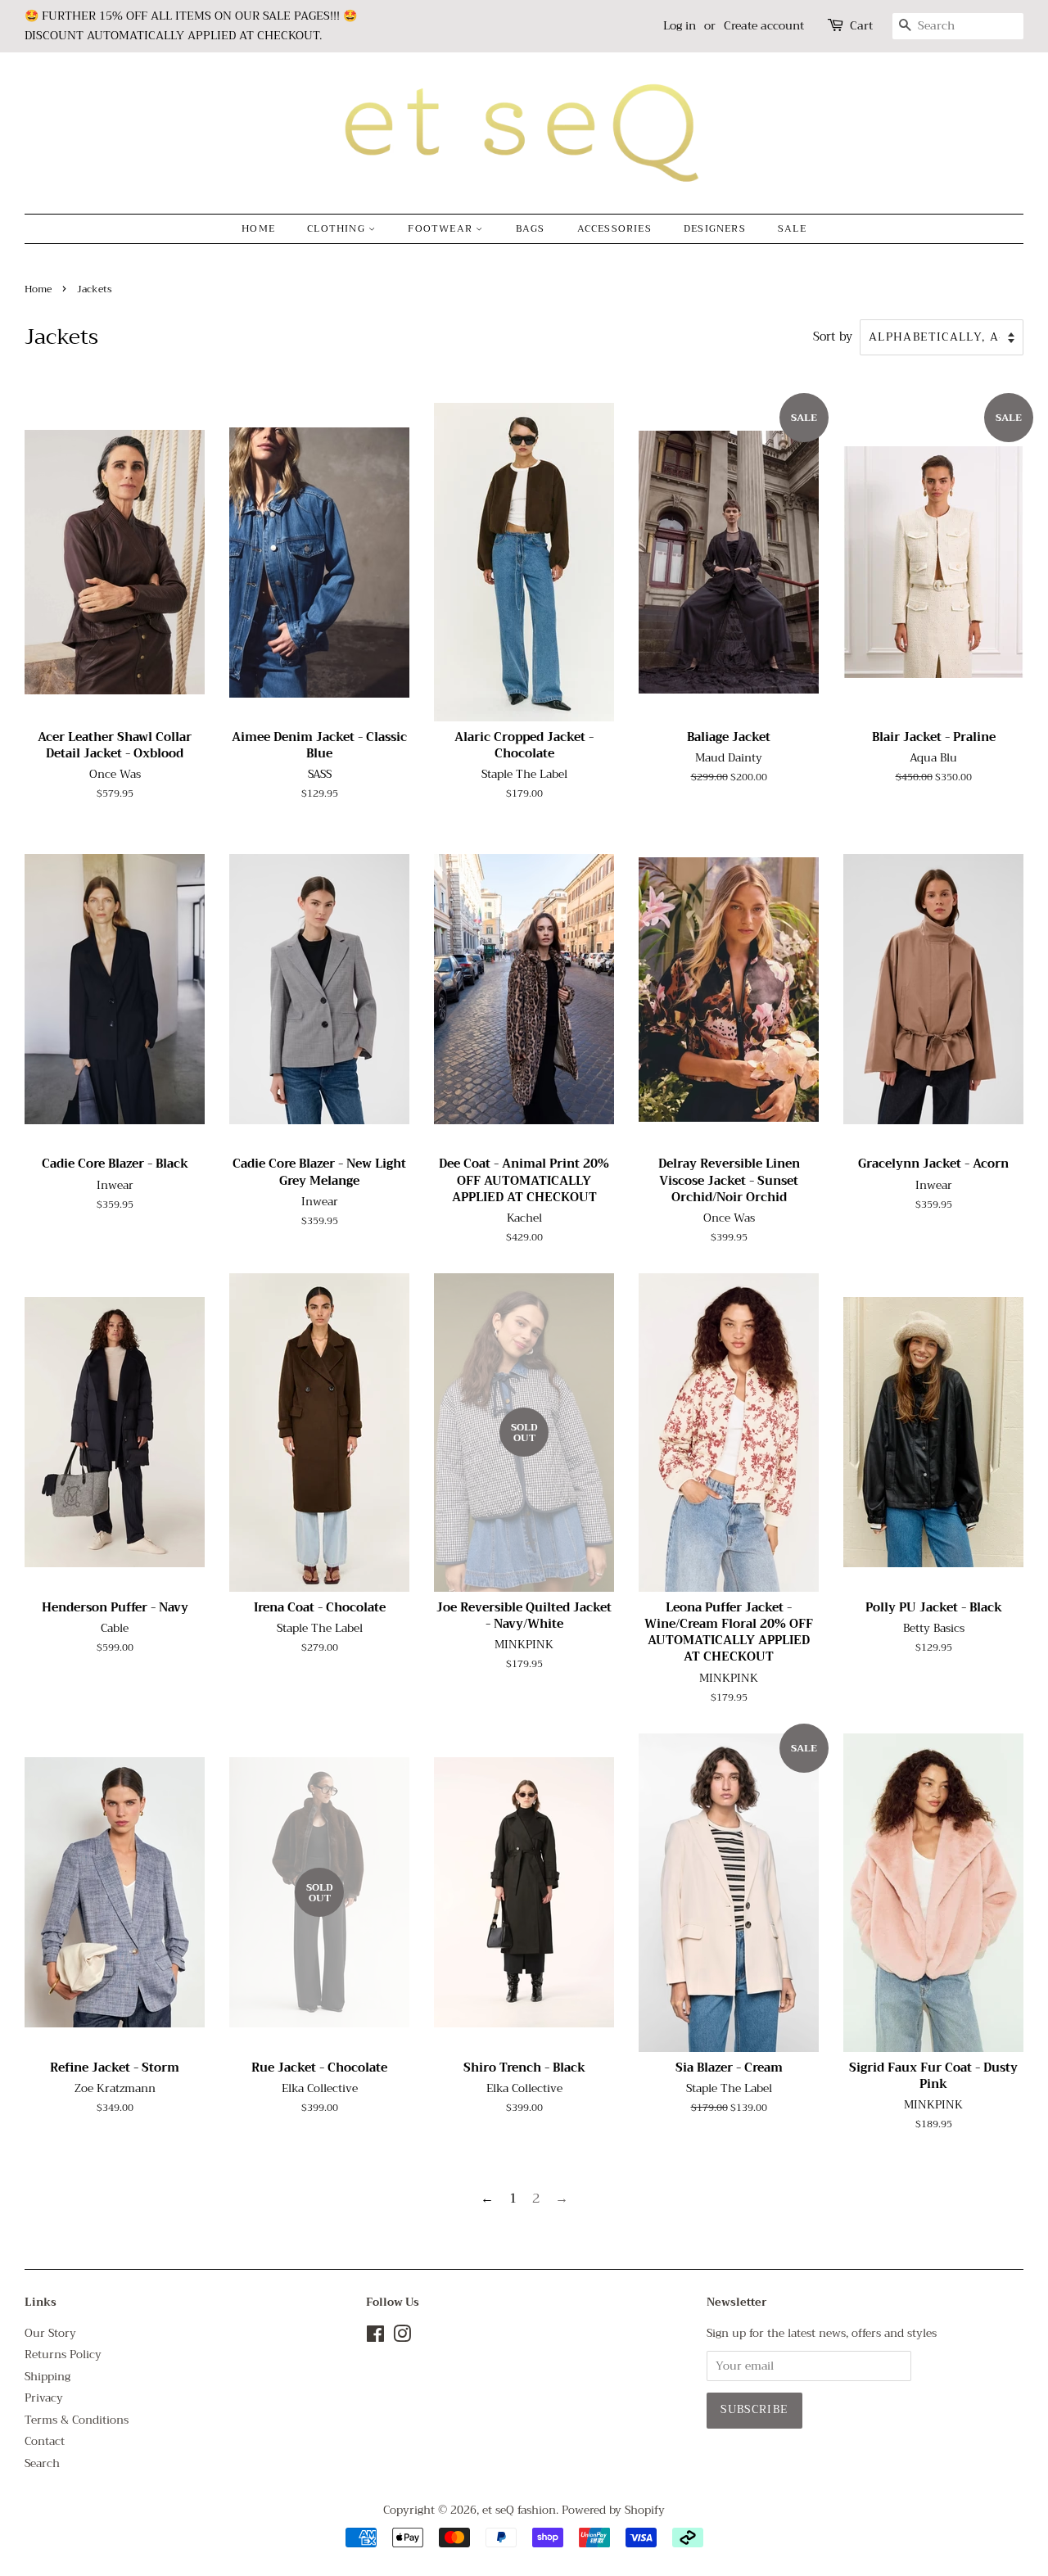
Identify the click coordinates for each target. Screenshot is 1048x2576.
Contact (45, 2441)
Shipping (47, 2377)
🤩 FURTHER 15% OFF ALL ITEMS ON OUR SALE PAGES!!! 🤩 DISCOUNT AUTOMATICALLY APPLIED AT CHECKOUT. (191, 25)
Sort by (833, 337)
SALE (792, 228)
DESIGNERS (715, 228)
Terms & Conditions (77, 2420)
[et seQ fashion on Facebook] (375, 2337)
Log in (680, 25)
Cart (861, 26)
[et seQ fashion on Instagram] (402, 2337)
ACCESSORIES (614, 228)
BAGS (531, 228)
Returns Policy (63, 2355)
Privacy (44, 2398)
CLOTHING (338, 228)
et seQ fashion (519, 2510)
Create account (764, 25)
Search (42, 2463)
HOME (258, 228)
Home (38, 289)
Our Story (50, 2333)
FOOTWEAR (442, 228)
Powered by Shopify (613, 2510)
